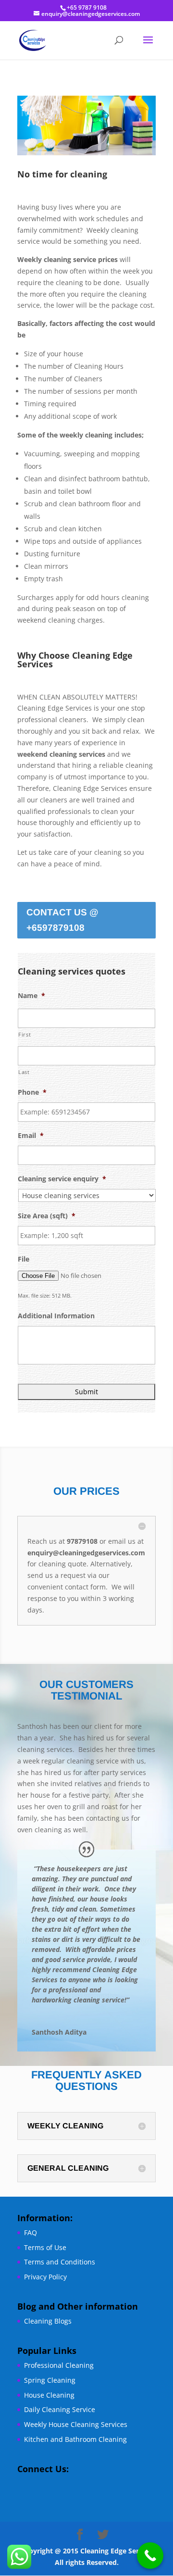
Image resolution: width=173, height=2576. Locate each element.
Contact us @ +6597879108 (62, 920)
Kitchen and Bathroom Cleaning (75, 2439)
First (25, 1034)
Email (31, 1136)
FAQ (31, 2232)
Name (31, 996)
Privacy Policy (45, 2277)
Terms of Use (45, 2247)
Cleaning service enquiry (62, 1179)
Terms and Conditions (60, 2262)
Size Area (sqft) (47, 1216)
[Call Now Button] (150, 2556)
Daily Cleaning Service (60, 2409)
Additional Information (56, 1316)
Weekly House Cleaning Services (76, 2424)
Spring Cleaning (50, 2380)
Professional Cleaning (59, 2365)
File (24, 1259)
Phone (32, 1092)
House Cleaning (49, 2395)
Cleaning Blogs (48, 2321)
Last (24, 1072)
